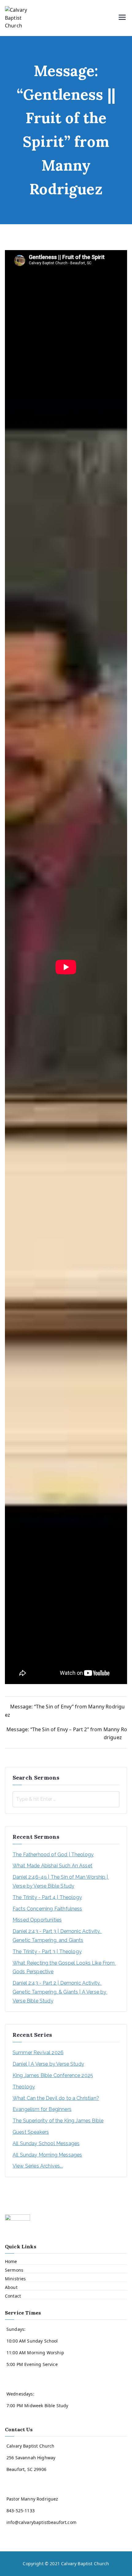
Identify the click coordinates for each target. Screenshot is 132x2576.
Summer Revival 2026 (38, 2053)
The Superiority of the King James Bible (58, 2121)
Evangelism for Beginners (42, 2109)
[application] (66, 318)
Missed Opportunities (37, 1920)
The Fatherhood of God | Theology (53, 1855)
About (11, 2287)
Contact (13, 2296)
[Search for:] (66, 1799)
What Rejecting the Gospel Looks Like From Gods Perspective (64, 1967)
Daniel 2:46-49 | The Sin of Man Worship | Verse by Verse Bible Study (61, 1881)
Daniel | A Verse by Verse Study (48, 2064)
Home (11, 2261)
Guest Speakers (31, 2132)
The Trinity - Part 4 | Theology (47, 1897)
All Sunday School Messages (46, 2143)
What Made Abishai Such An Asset (52, 1866)
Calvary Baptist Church (85, 2564)
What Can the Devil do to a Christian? (56, 2098)
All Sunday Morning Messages (47, 2155)
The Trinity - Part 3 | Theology (47, 1952)
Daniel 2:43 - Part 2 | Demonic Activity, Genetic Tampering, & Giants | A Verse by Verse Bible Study (60, 1992)
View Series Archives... (38, 2166)
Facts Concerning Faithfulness (47, 1909)
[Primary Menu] (122, 18)
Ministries (16, 2279)
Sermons (14, 2270)
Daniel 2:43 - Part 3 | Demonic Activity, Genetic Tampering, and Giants (57, 1936)
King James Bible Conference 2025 (53, 2075)
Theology (24, 2087)
